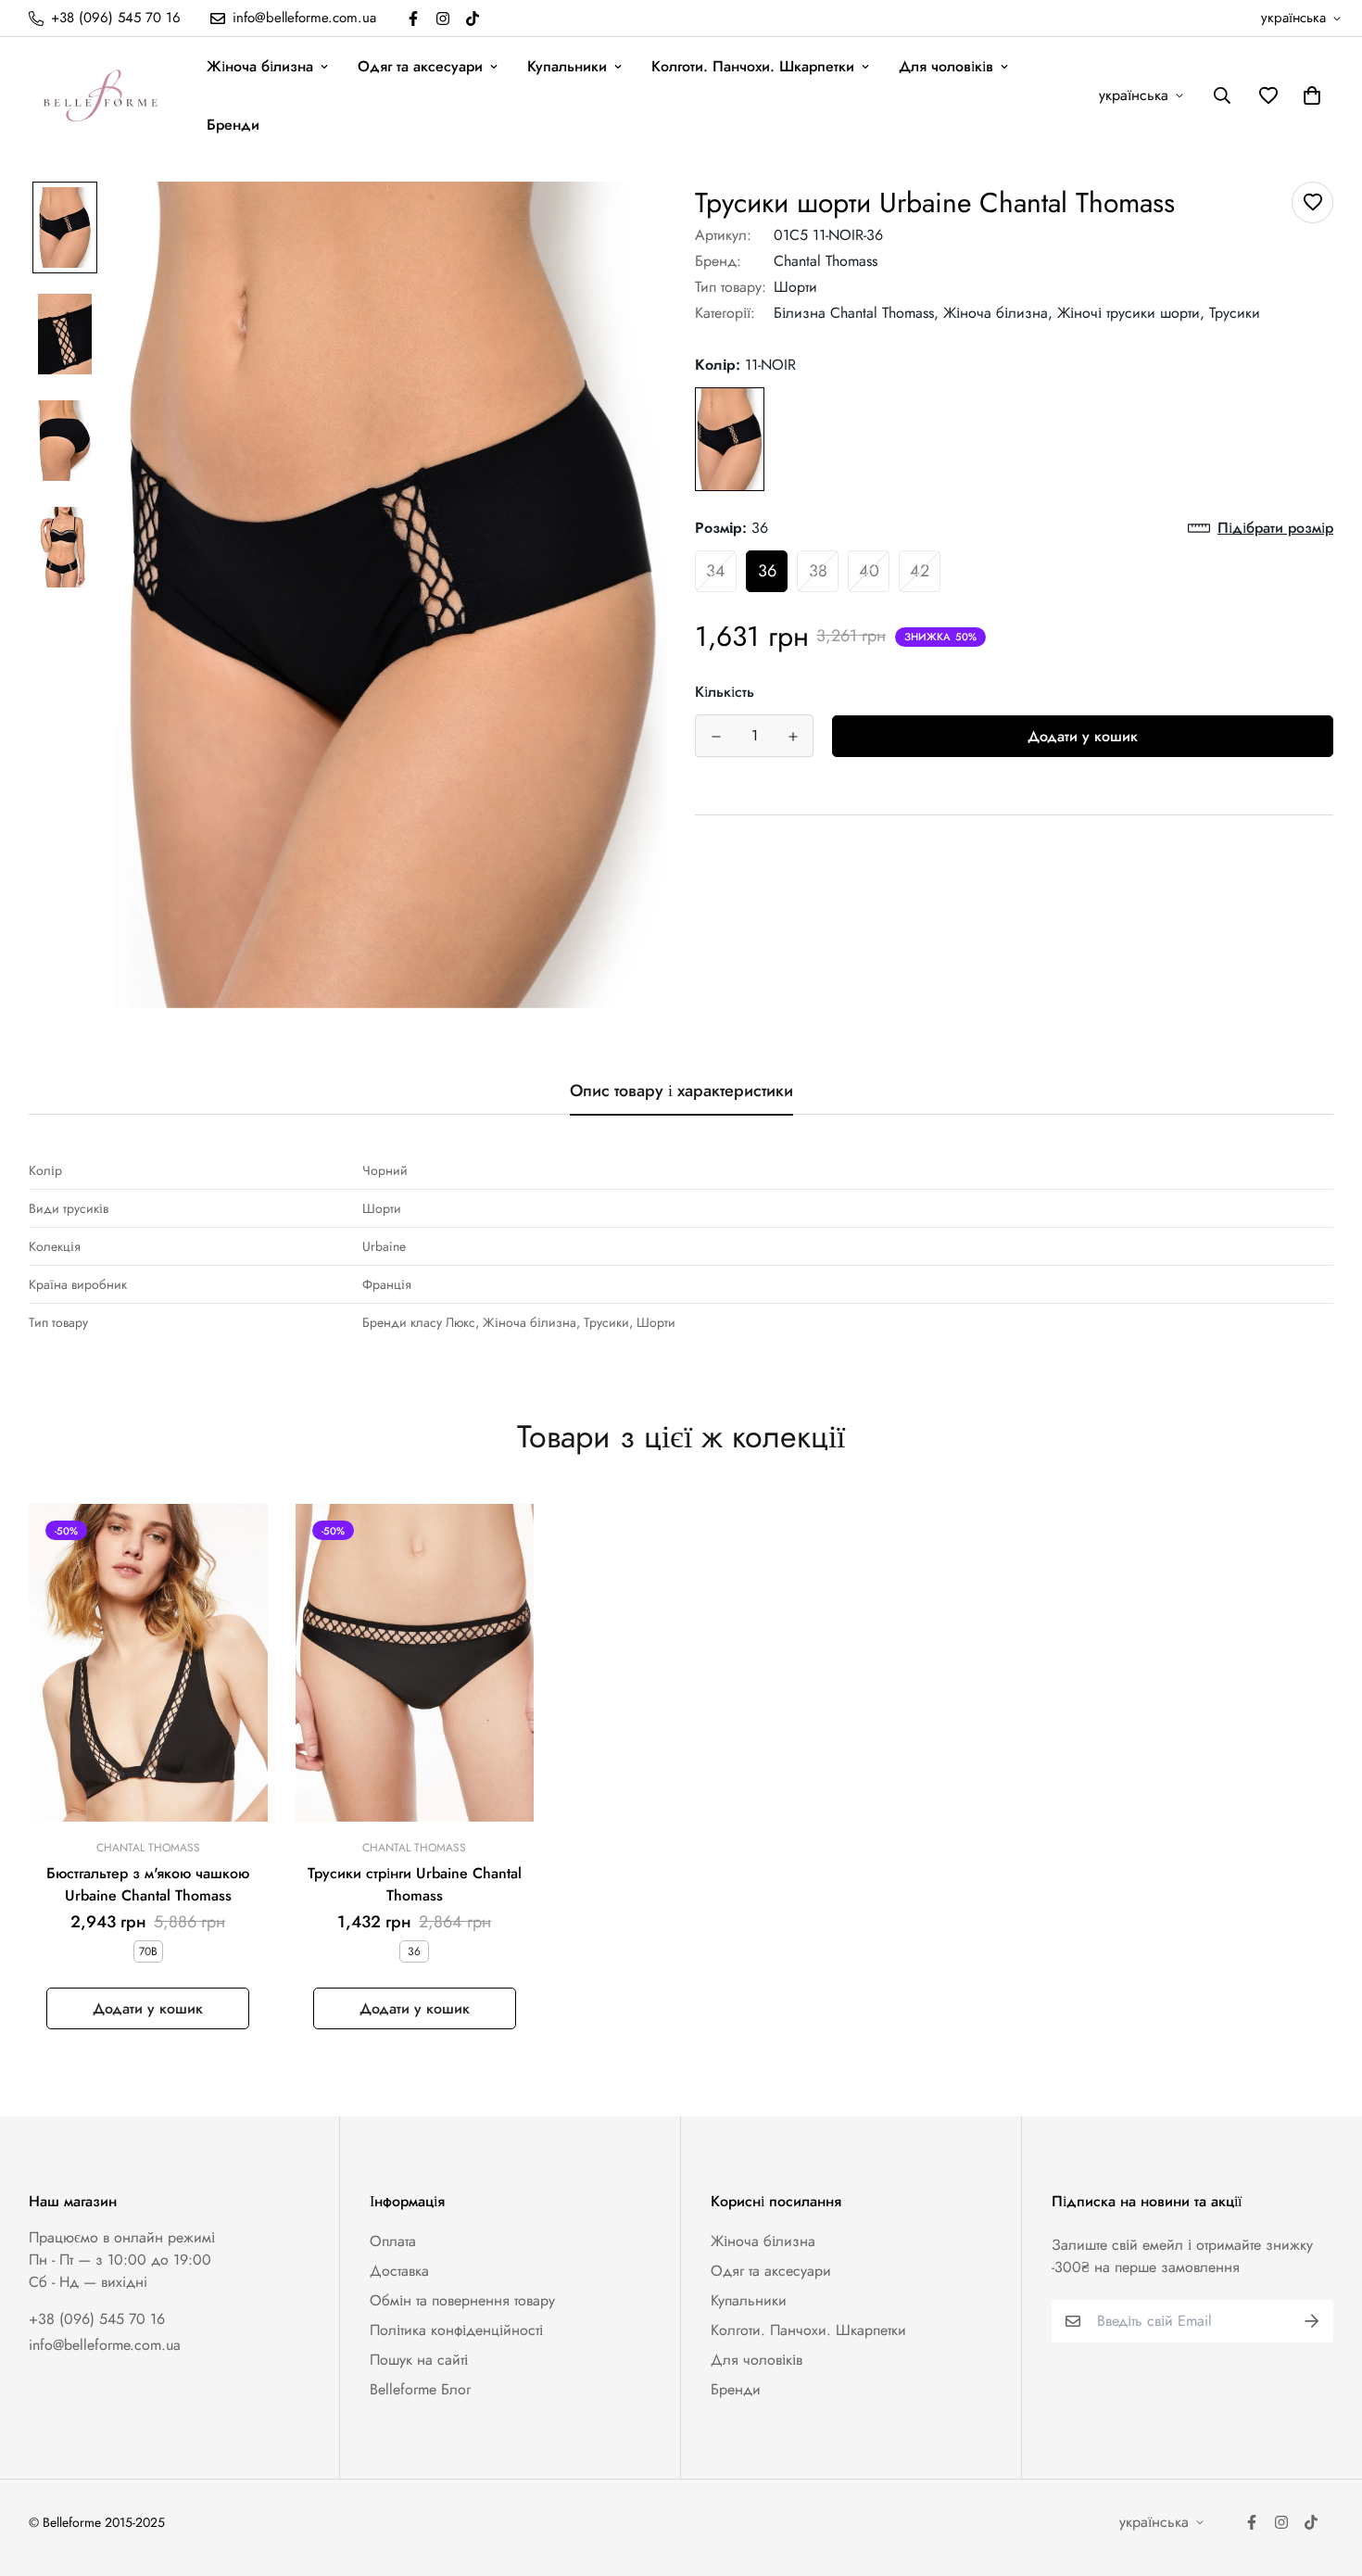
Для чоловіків (946, 66)
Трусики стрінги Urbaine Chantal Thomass (415, 1884)
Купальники (567, 66)
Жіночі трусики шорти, (1131, 313)
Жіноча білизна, (998, 313)
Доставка (399, 2271)
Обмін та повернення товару (462, 2300)
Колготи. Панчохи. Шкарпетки (753, 66)
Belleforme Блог (420, 2389)
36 (767, 571)
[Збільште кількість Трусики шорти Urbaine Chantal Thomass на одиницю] (793, 737)
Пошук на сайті (419, 2360)
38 (818, 571)
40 (869, 571)
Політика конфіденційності (456, 2330)
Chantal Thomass (826, 261)
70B (148, 1951)
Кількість (725, 692)
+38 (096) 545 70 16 (97, 2319)
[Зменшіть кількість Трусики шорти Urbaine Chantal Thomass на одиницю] (716, 737)
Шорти (795, 287)
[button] (1308, 95)
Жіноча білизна (260, 66)
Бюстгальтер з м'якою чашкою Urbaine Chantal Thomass (148, 1884)
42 (920, 571)
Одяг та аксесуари (420, 66)
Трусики (1235, 313)
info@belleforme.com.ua (105, 2345)
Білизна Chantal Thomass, (856, 313)
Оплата (393, 2241)
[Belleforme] (103, 95)
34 (716, 571)
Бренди (233, 125)
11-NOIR (730, 439)
